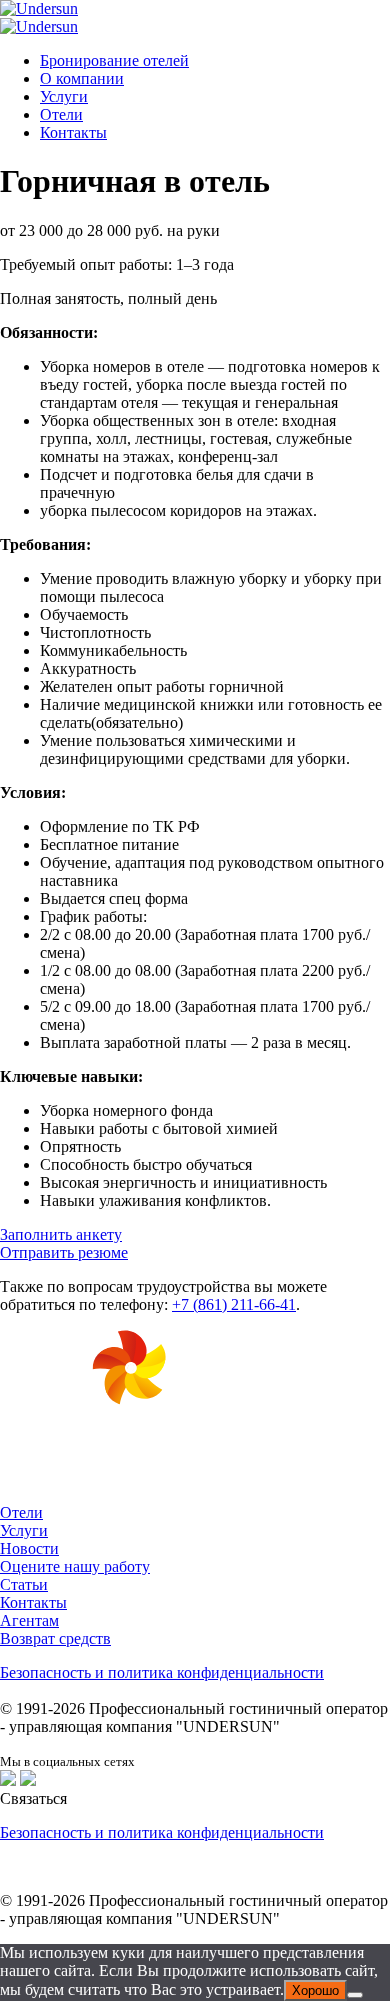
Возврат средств (55, 1638)
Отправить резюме (64, 1252)
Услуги (64, 96)
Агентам (29, 1620)
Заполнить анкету (61, 1234)
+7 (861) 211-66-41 (234, 1304)
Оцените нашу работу (75, 1566)
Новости (29, 1548)
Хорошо (315, 1990)
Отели (61, 114)
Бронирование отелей (114, 60)
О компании (82, 78)
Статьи (24, 1584)
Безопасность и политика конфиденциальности (162, 1672)
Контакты (73, 132)
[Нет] (355, 1995)
